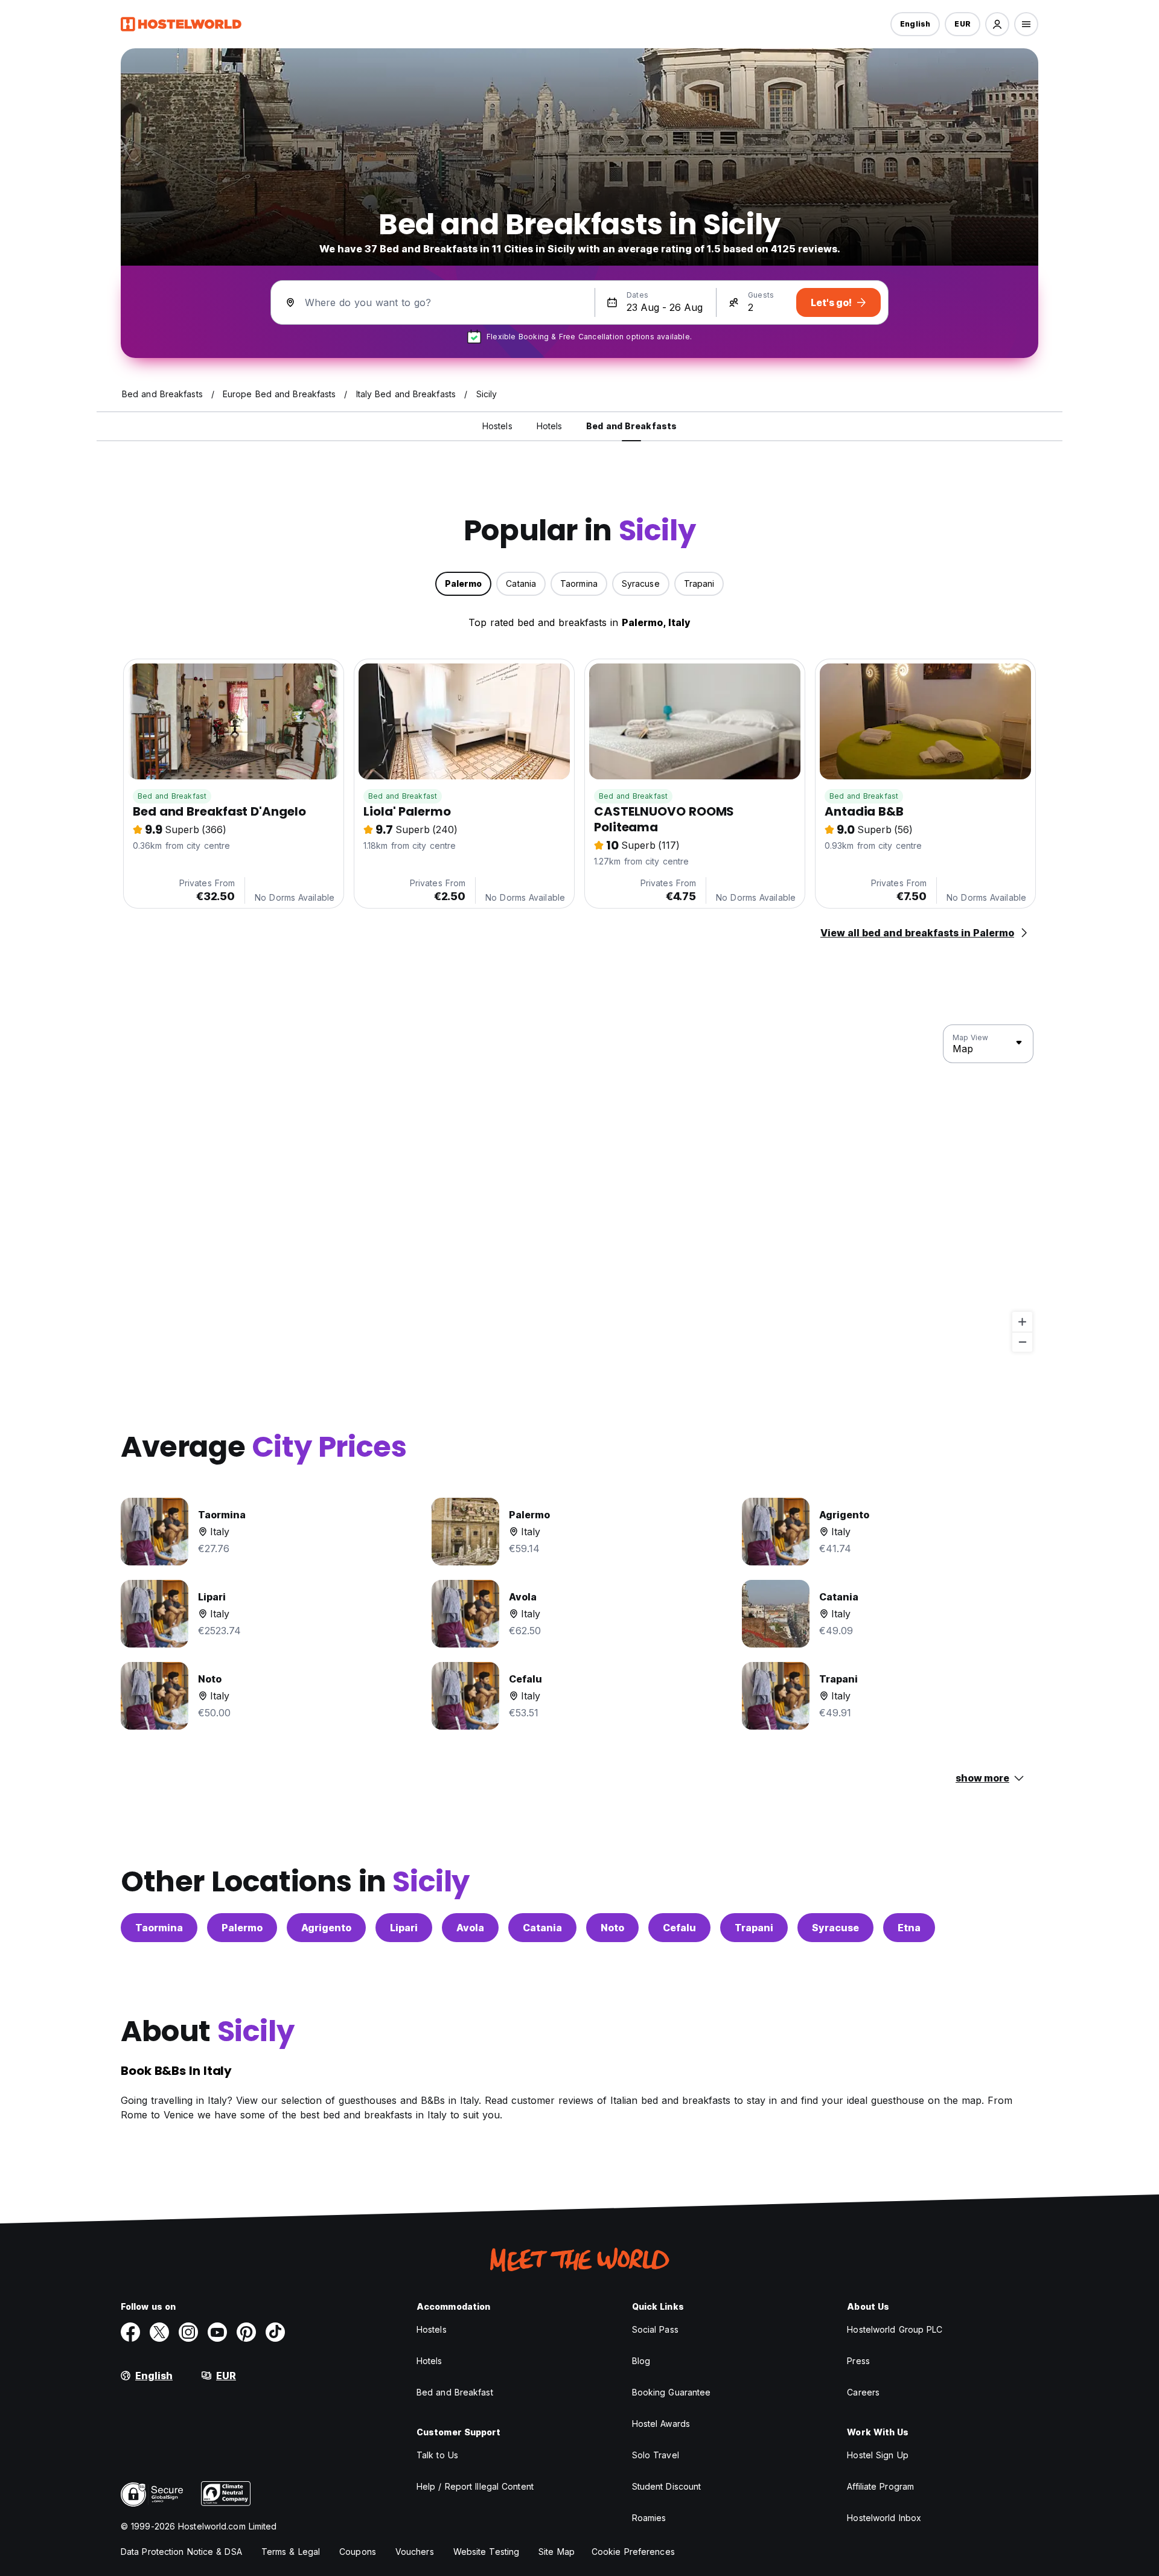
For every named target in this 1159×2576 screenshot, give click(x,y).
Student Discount (667, 2486)
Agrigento (326, 1928)
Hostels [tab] (497, 426)
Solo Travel (656, 2455)
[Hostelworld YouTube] (217, 2332)
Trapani (754, 1928)
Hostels (432, 2329)
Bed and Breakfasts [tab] (631, 426)
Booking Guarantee (672, 2392)
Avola (470, 1928)
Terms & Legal (291, 2552)
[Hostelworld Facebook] (130, 2332)
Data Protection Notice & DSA (181, 2552)
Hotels (429, 2361)
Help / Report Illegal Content (475, 2486)
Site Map (557, 2552)
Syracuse (835, 1928)
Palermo (242, 1928)
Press (858, 2361)
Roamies (649, 2518)
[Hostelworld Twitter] (159, 2332)
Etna (909, 1928)
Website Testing (487, 2552)
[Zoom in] (1022, 1322)
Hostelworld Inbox (884, 2518)
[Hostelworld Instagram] (188, 2332)
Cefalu (679, 1928)
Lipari (404, 1928)
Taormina (159, 1928)
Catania (542, 1928)
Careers (863, 2392)
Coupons (358, 2552)
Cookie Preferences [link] (633, 2552)
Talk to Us (437, 2455)
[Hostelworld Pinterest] (246, 2332)
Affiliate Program (880, 2486)
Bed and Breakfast (172, 796)
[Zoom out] (1022, 1342)
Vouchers (415, 2552)
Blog (641, 2361)
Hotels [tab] (550, 426)
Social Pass (655, 2329)
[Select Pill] (997, 24)
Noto (612, 1928)
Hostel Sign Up (877, 2455)
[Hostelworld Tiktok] (275, 2332)
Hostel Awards (661, 2424)
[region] (579, 1189)
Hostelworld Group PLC (895, 2329)
